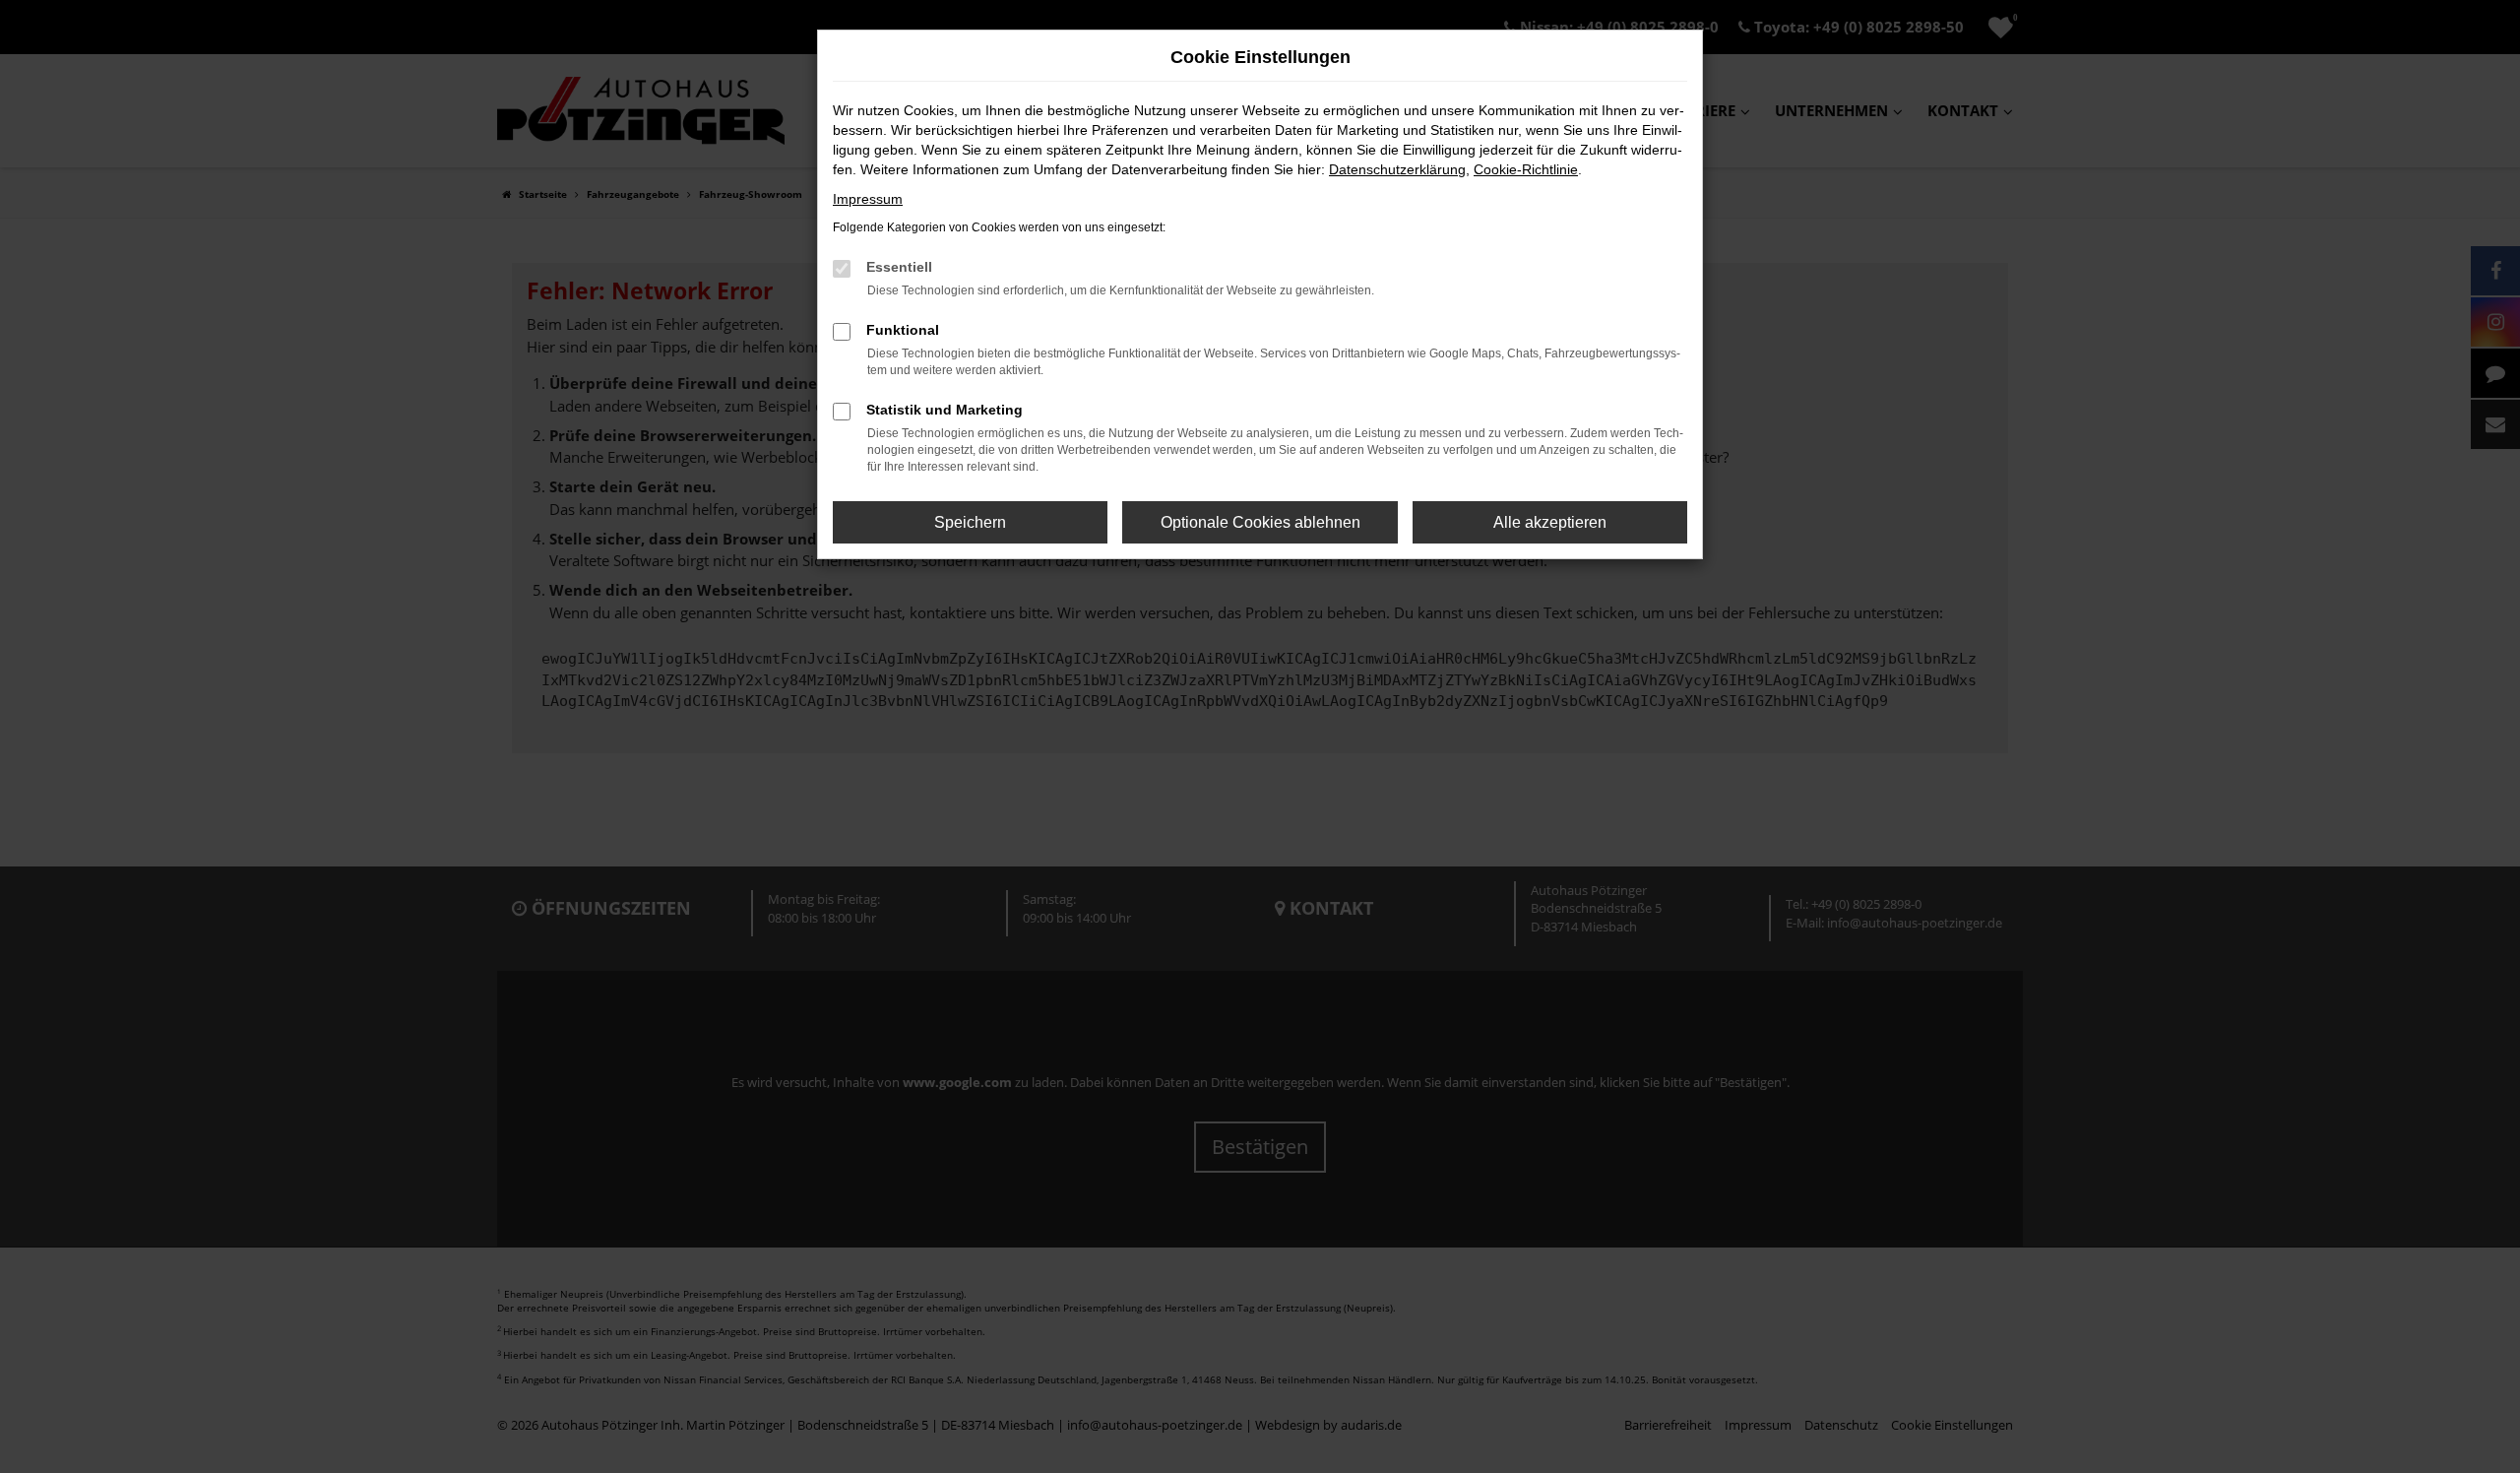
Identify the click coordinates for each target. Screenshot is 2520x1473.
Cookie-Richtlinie (1526, 169)
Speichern (970, 522)
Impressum (868, 199)
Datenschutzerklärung (1397, 169)
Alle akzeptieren (1550, 522)
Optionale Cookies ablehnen (1260, 522)
